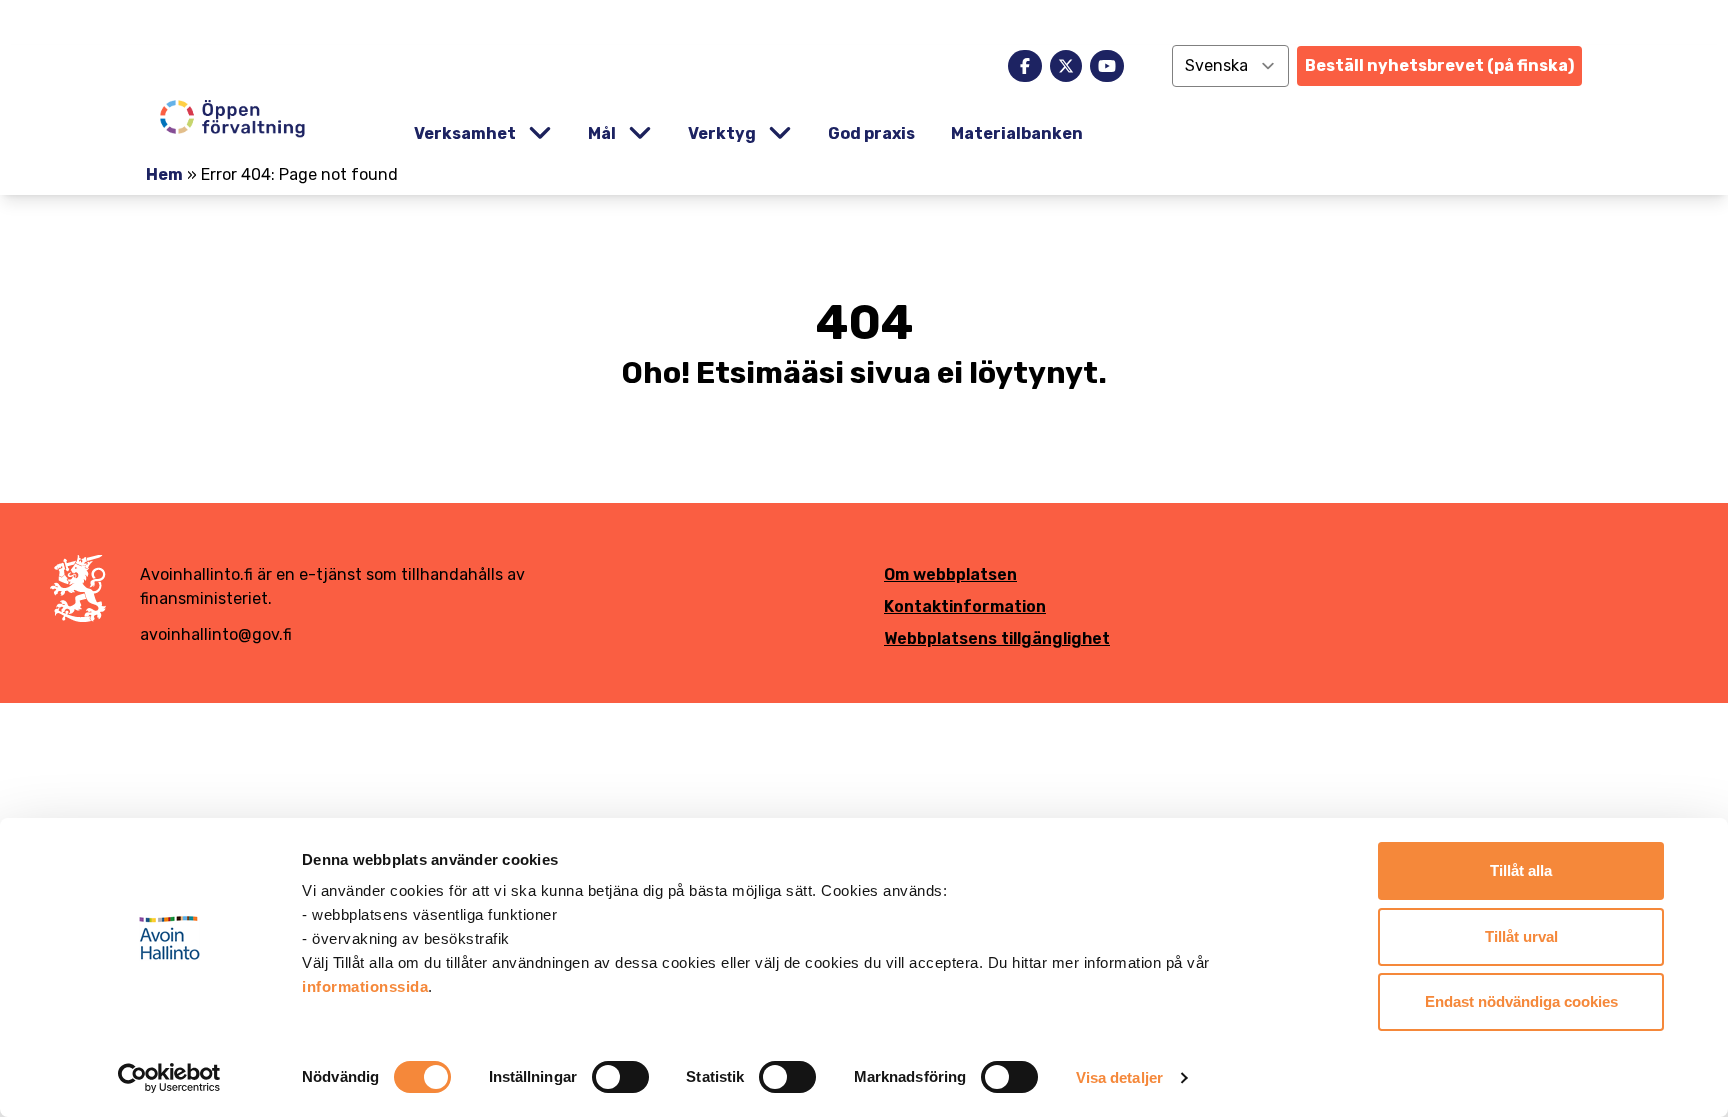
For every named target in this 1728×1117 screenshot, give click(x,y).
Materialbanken (1017, 133)
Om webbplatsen (950, 574)
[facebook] (1025, 66)
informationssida (365, 986)
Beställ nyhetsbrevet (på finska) (1439, 65)
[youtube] (1107, 66)
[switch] (620, 1077)
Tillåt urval (1521, 936)
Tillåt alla (1521, 870)
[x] (1066, 66)
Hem (164, 174)
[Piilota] (538, 133)
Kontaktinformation (965, 606)
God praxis (871, 133)
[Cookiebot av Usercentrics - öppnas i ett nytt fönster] (169, 1078)
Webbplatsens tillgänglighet (997, 638)
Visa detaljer (1119, 1077)
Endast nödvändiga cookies (1521, 1001)
